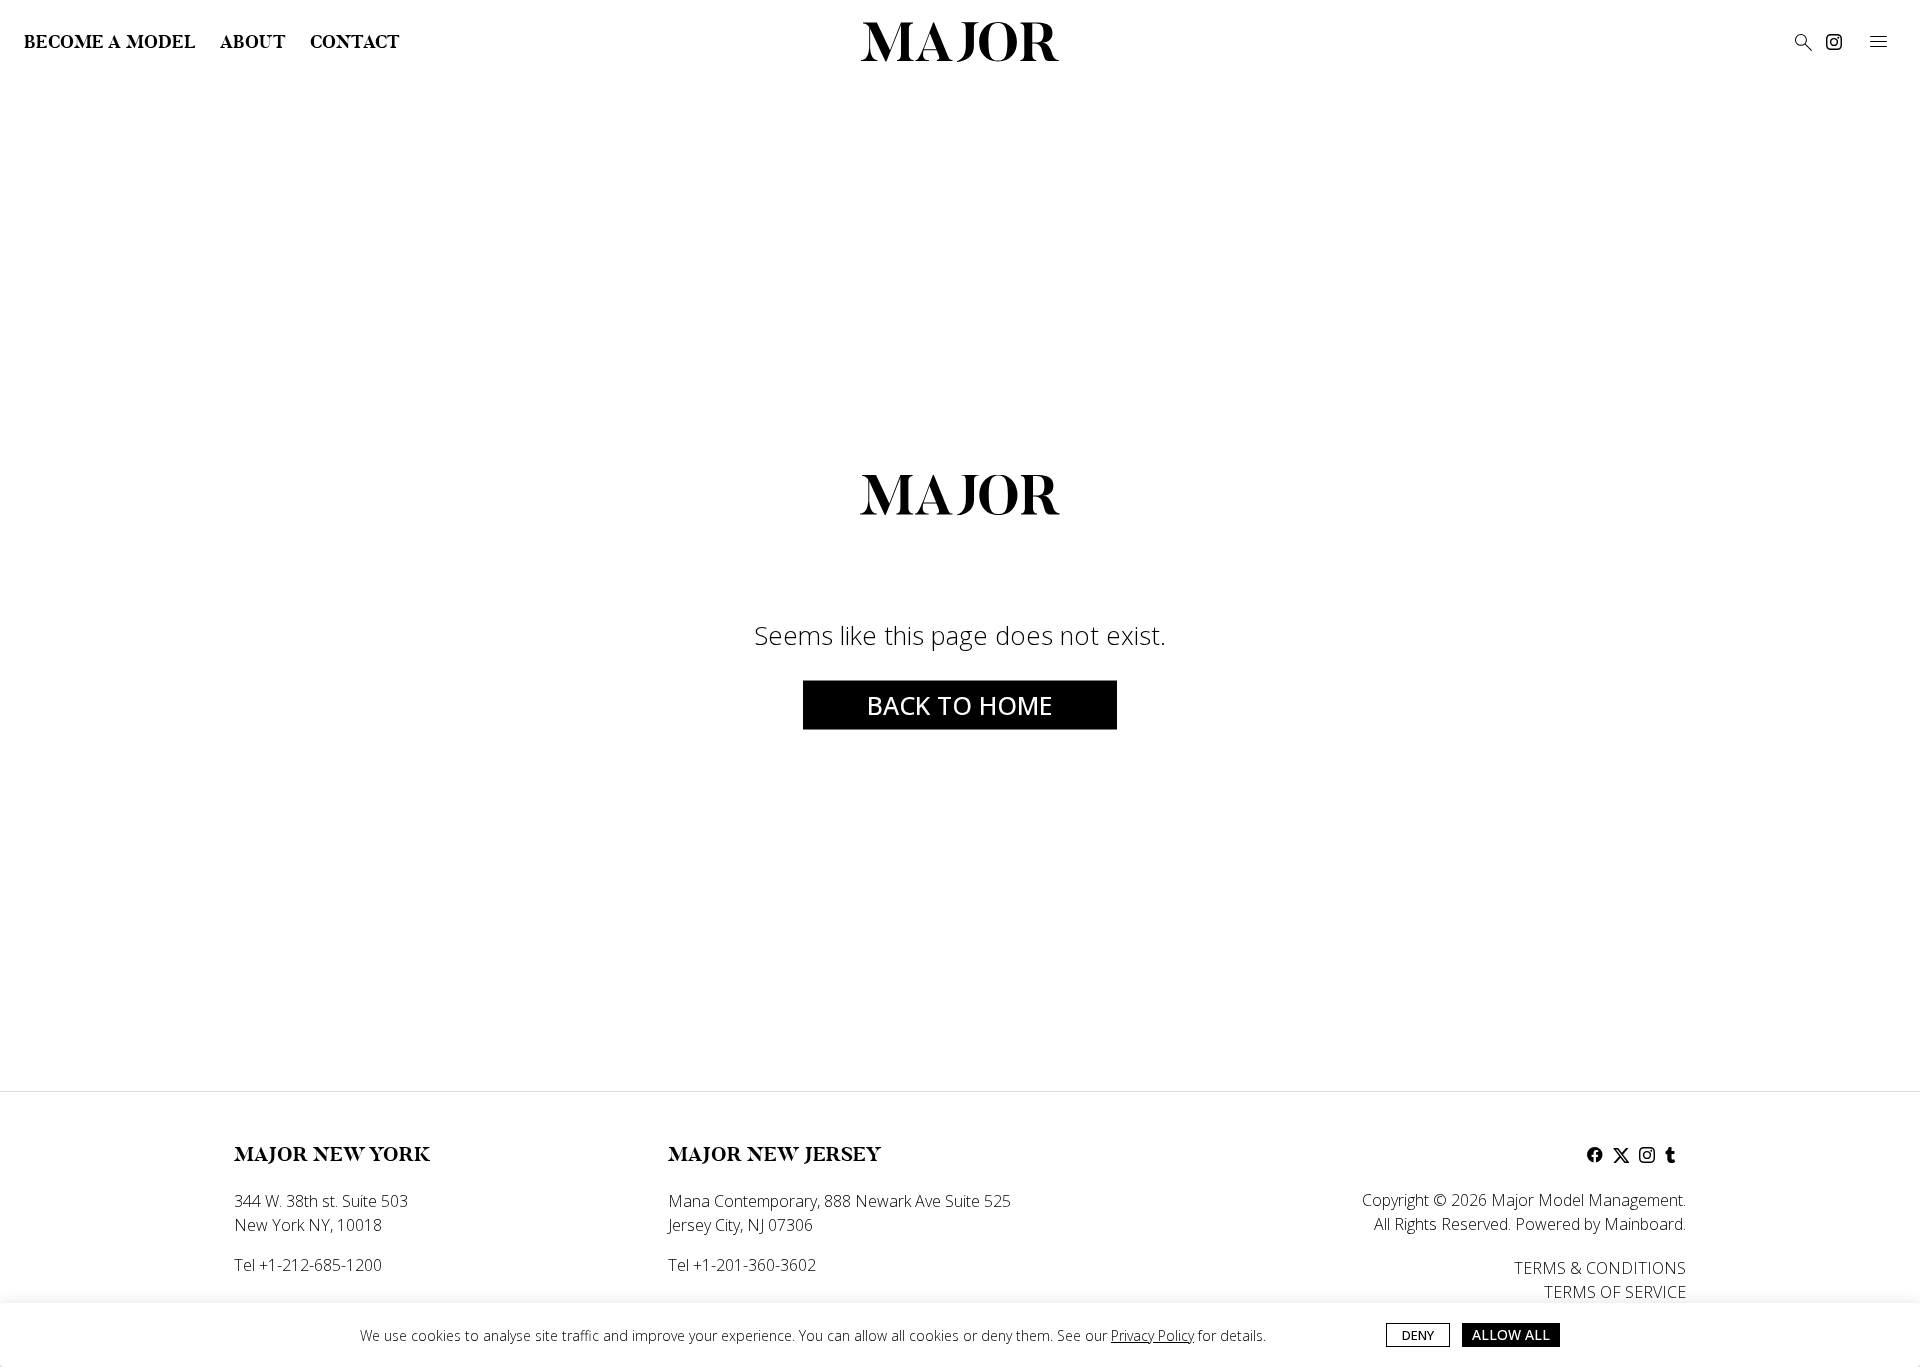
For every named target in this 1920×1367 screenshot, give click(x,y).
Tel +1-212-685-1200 (308, 1265)
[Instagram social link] (1834, 42)
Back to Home (960, 705)
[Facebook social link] (1595, 1155)
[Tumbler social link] (1673, 1155)
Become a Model (110, 42)
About (253, 42)
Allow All (1511, 1334)
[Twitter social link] (1621, 1155)
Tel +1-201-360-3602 (742, 1265)
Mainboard (1643, 1224)
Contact (355, 42)
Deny (1418, 1335)
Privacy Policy (1152, 1335)
